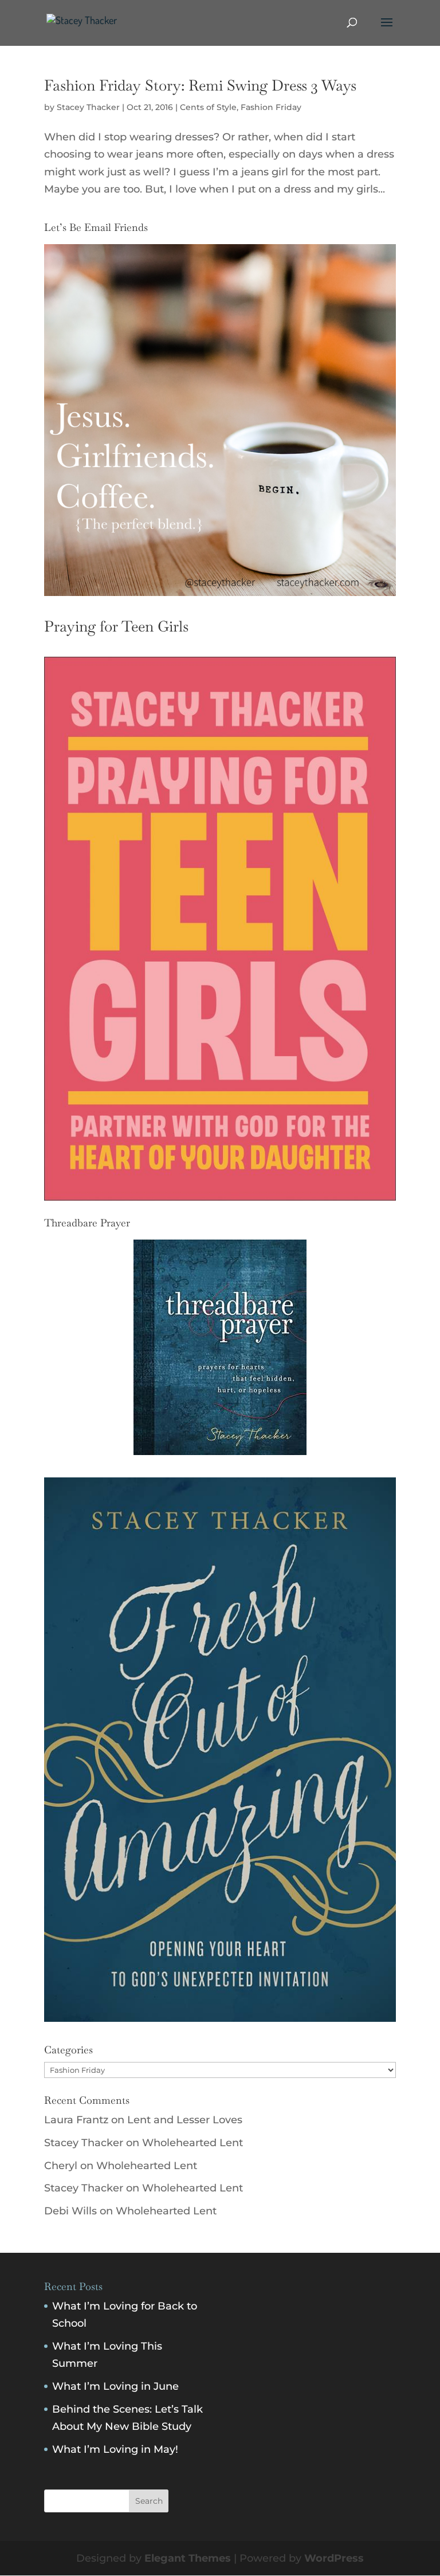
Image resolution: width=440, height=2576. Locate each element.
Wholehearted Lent (192, 2143)
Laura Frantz (76, 2120)
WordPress (334, 2558)
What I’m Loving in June (115, 2386)
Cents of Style (208, 107)
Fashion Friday (271, 107)
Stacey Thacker (88, 107)
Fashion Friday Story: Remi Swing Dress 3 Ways (200, 85)
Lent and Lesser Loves (185, 2120)
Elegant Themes (188, 2558)
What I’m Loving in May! (115, 2449)
